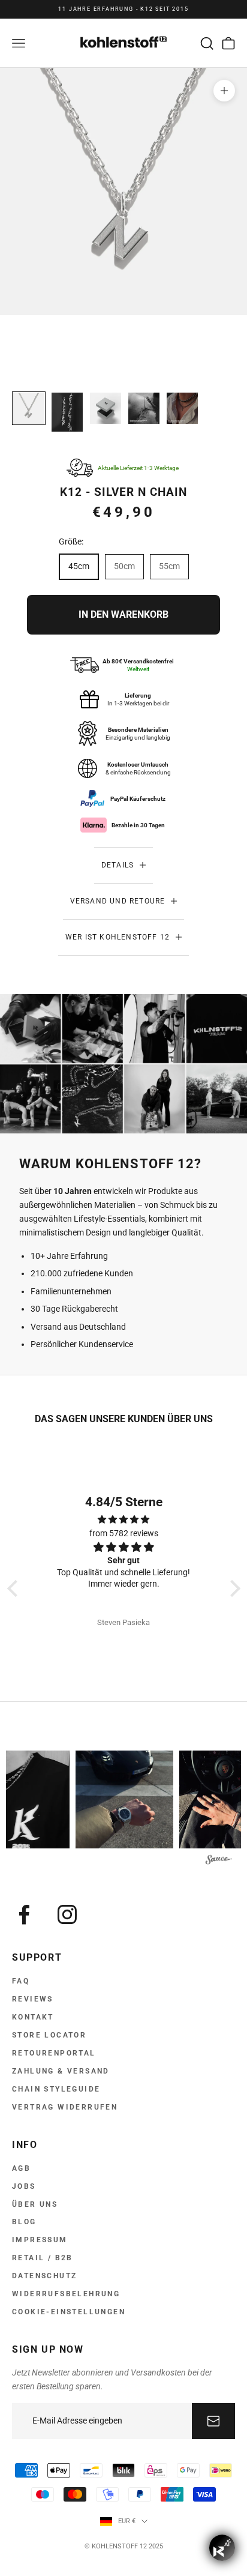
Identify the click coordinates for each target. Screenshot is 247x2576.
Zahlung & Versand (61, 2071)
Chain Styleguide (56, 2089)
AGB (21, 2168)
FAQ (21, 1981)
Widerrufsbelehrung (66, 2294)
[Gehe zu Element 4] (144, 408)
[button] (15, 1588)
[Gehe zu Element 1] (29, 408)
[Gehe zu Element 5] (182, 408)
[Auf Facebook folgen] (24, 1914)
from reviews (124, 1533)
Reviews (33, 1999)
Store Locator (49, 2035)
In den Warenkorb (123, 614)
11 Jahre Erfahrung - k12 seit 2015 (123, 9)
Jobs (24, 2186)
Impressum (40, 2240)
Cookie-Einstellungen (69, 2312)
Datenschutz (44, 2276)
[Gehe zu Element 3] (106, 408)
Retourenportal (54, 2053)
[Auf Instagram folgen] (67, 1914)
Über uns (35, 2204)
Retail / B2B (43, 2258)
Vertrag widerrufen (65, 2107)
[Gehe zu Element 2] (67, 412)
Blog (24, 2222)
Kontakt (33, 2017)
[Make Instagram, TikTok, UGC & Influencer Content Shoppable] (219, 1861)
